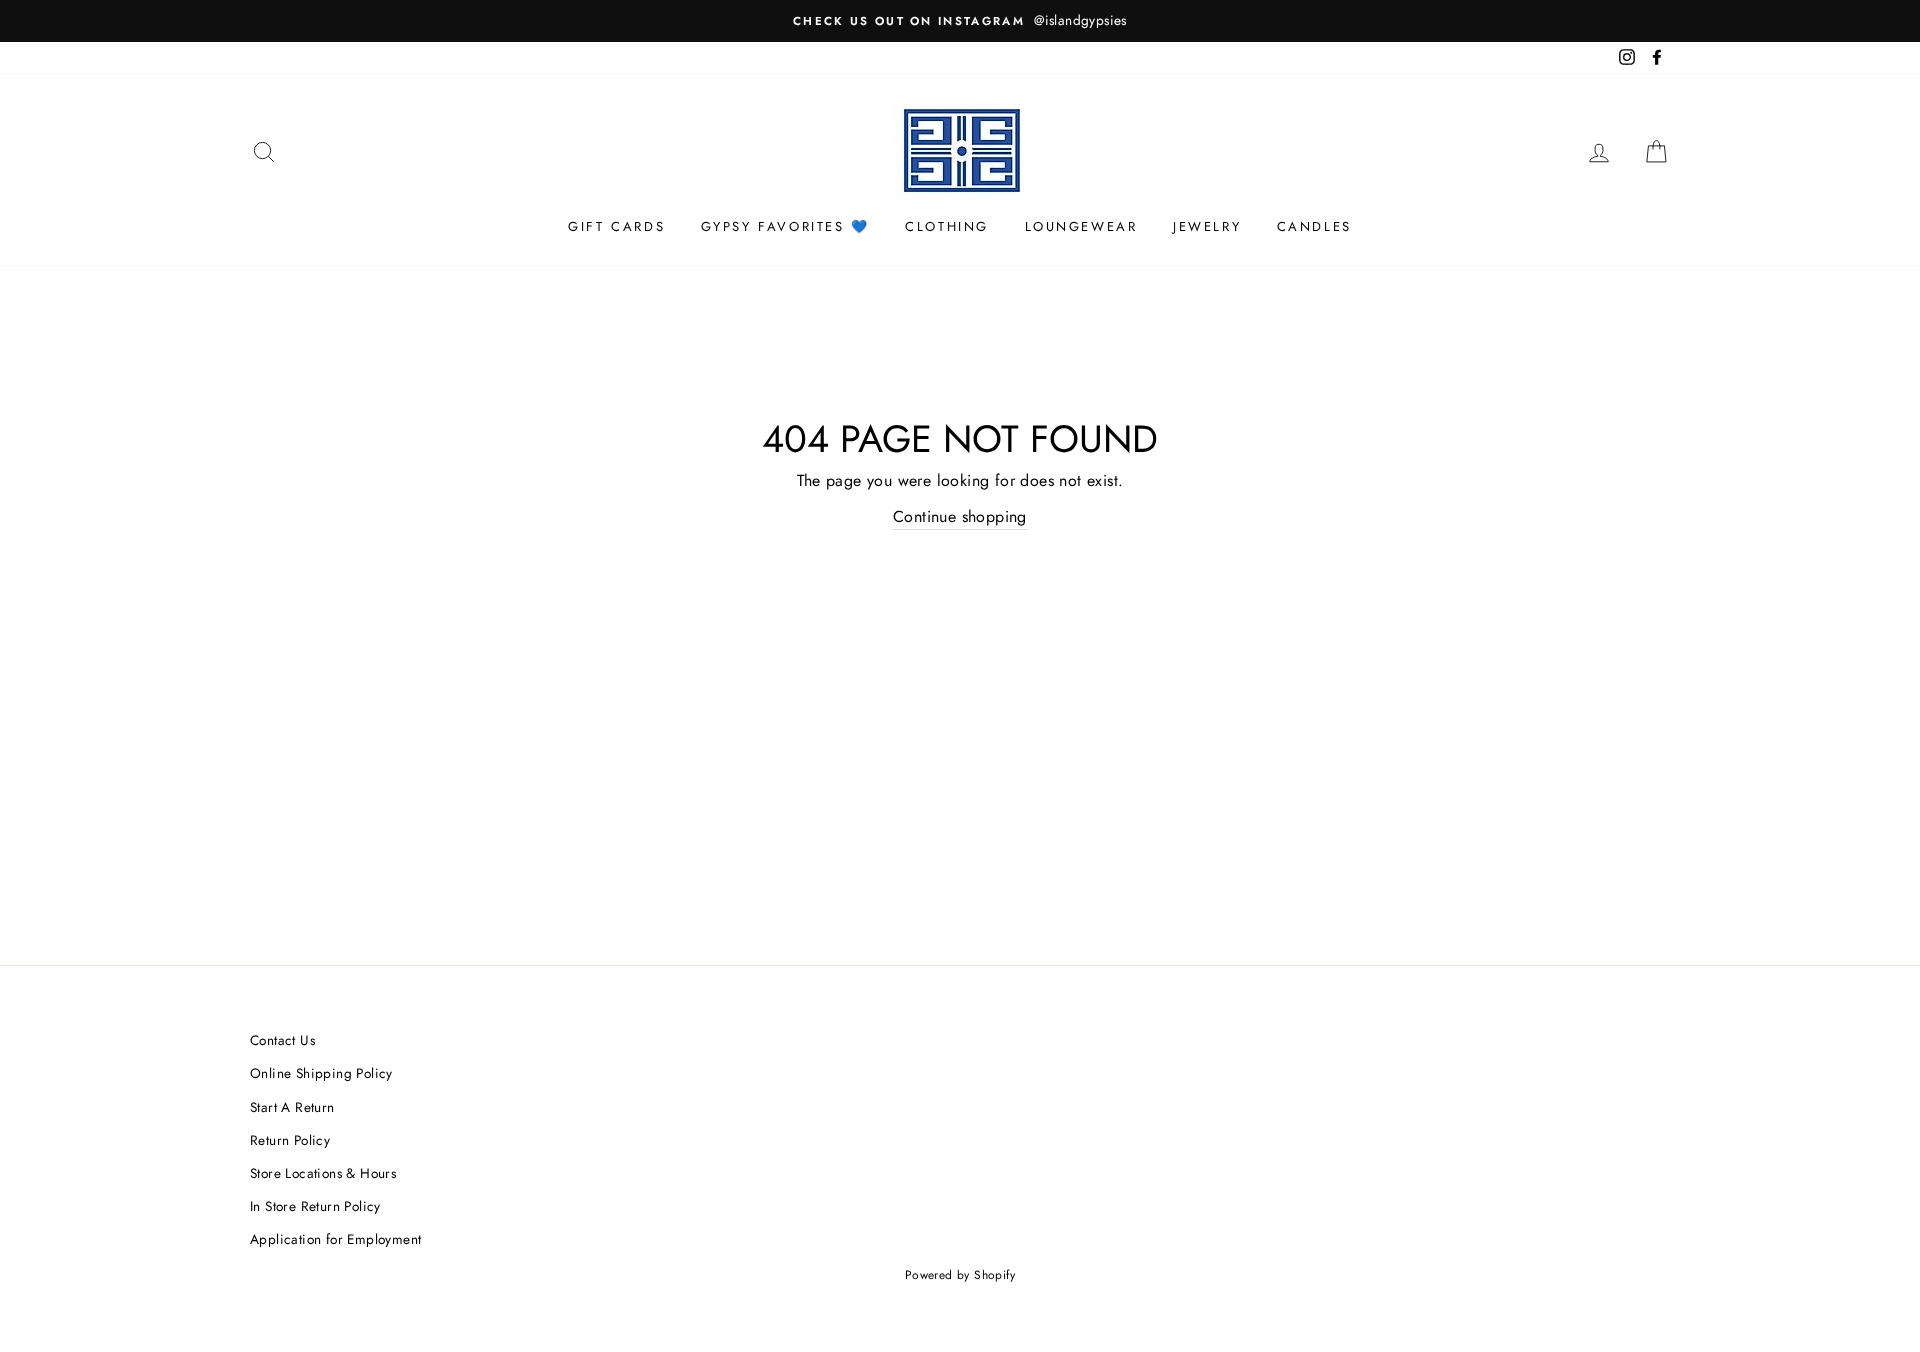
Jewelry (1207, 226)
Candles (1314, 226)
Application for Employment (335, 1239)
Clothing (947, 226)
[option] (960, 21)
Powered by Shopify (960, 1275)
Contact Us (282, 1040)
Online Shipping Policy (321, 1073)
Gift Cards (616, 226)
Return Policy (290, 1140)
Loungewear (1081, 226)
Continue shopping (960, 516)
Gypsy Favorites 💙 (785, 226)
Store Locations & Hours (323, 1173)
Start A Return (292, 1107)
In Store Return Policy (315, 1206)
